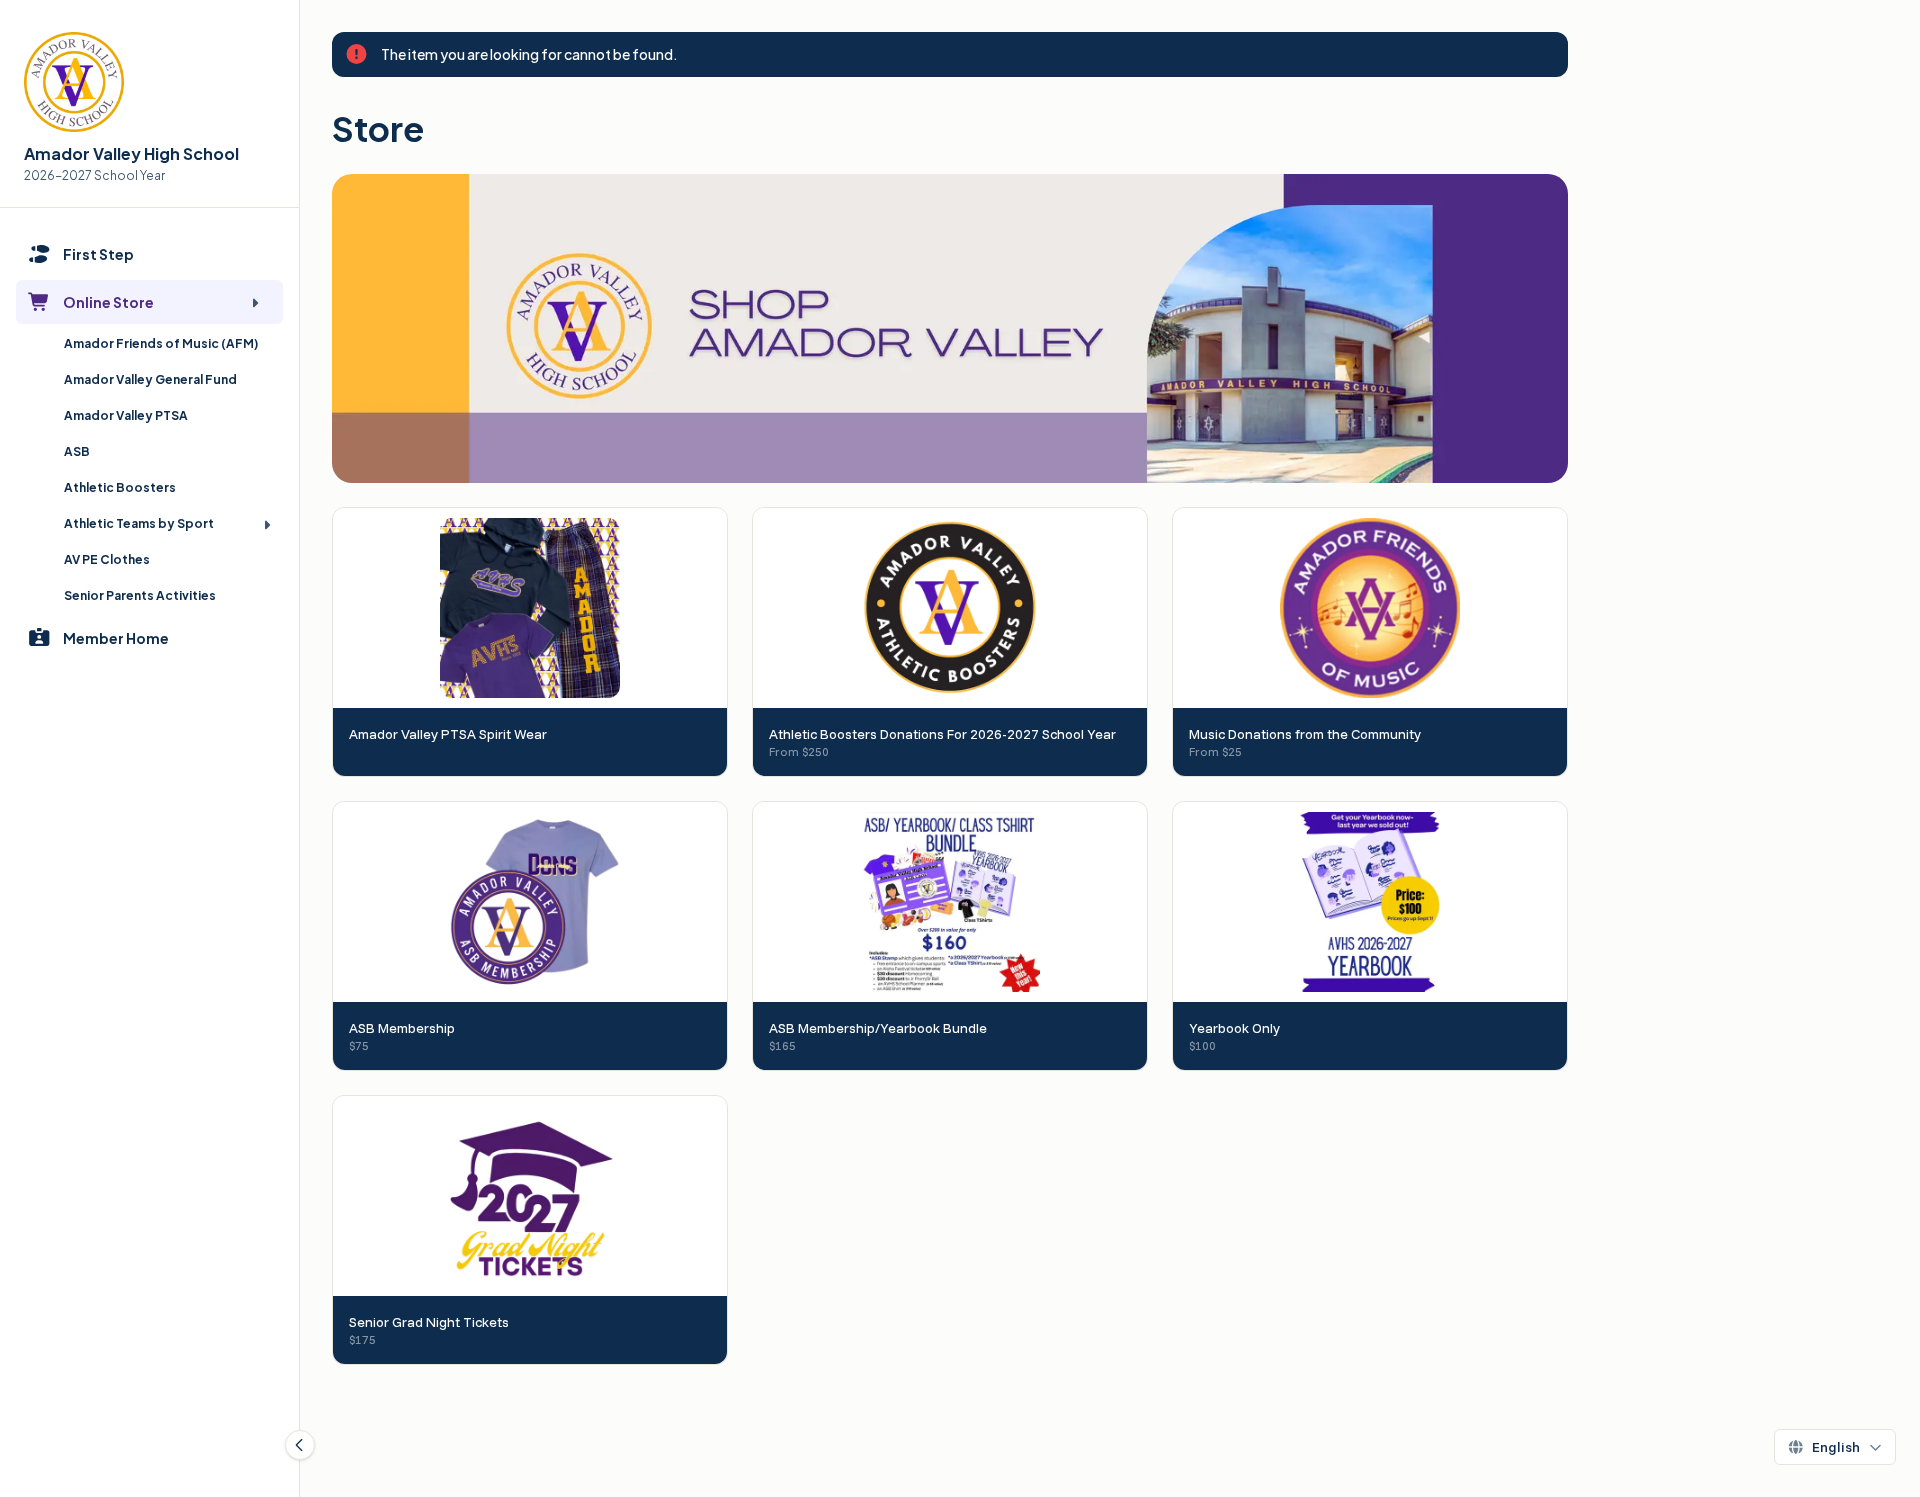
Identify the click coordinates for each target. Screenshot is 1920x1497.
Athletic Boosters (120, 487)
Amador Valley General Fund (150, 379)
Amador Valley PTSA (126, 415)
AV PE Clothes (107, 559)
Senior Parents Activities (140, 595)
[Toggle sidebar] (300, 1445)
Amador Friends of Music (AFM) (161, 343)
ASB (77, 451)
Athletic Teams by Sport (139, 523)
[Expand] (255, 302)
